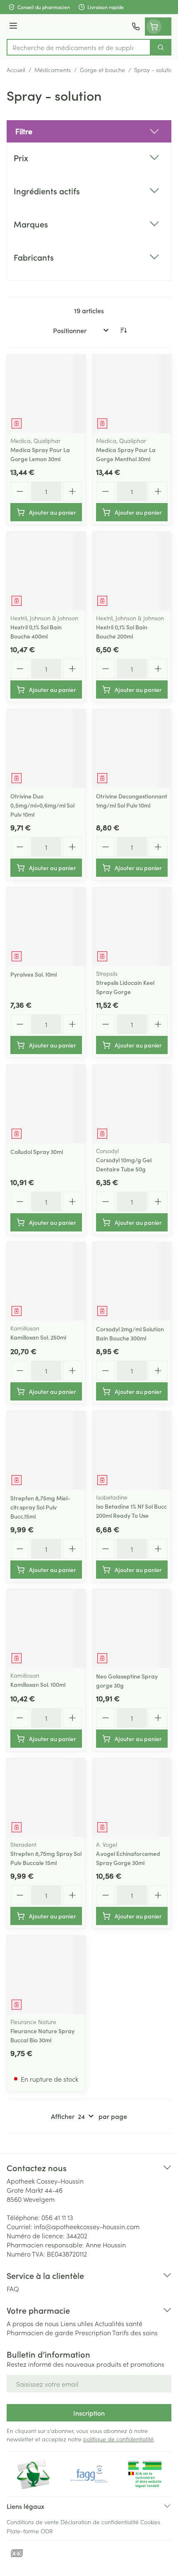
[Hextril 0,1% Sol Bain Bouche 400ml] (46, 571)
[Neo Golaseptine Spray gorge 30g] (132, 1629)
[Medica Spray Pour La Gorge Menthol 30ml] (132, 394)
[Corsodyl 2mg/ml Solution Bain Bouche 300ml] (132, 1281)
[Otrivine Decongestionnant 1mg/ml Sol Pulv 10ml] (132, 749)
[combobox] (79, 47)
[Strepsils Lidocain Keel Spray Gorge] (132, 927)
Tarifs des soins (135, 2332)
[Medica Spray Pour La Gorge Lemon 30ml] (46, 394)
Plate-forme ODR (30, 2531)
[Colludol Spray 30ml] (46, 1104)
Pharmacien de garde (40, 2332)
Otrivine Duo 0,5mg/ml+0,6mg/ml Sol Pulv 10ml (42, 805)
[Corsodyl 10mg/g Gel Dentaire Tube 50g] (132, 1104)
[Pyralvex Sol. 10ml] (46, 927)
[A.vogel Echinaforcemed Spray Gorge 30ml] (132, 1798)
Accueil (16, 70)
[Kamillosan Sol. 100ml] (46, 1629)
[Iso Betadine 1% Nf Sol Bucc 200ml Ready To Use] (132, 1450)
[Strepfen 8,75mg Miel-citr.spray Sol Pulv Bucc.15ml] (46, 1450)
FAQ (13, 2288)
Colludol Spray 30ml (37, 1151)
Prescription (93, 2332)
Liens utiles (77, 2323)
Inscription (89, 2413)
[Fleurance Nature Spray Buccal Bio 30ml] (46, 1975)
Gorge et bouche (102, 70)
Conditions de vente (33, 2522)
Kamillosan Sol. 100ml (38, 1684)
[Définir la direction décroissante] (123, 330)
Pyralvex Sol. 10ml (34, 974)
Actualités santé (119, 2323)
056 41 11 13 (57, 2217)
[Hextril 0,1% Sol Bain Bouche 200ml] (132, 571)
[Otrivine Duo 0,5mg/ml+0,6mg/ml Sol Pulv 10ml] (46, 749)
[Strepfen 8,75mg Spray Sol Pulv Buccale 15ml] (46, 1798)
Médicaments (53, 70)
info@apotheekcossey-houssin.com (87, 2226)
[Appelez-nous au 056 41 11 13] (136, 27)
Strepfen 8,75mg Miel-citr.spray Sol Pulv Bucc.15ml (40, 1507)
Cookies (150, 2522)
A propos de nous (33, 2323)
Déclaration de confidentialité (100, 2522)
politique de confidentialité (118, 2439)
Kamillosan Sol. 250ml (38, 1337)
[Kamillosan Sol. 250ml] (46, 1281)
